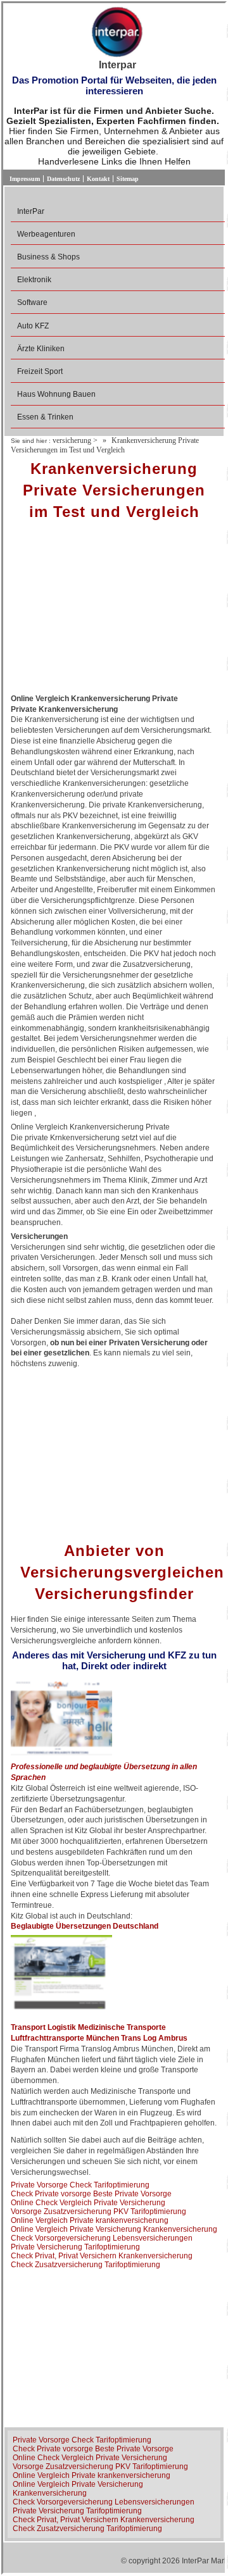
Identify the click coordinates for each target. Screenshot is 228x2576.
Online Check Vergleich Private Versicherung (88, 2203)
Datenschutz (63, 179)
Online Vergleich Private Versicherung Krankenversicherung (114, 2229)
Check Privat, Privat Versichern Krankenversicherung (102, 2256)
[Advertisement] (114, 611)
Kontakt (98, 179)
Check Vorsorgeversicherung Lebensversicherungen (102, 2238)
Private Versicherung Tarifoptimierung (75, 2247)
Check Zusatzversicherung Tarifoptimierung (85, 2265)
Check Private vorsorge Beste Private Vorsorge (91, 2194)
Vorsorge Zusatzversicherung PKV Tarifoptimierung (98, 2212)
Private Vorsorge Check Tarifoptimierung (80, 2185)
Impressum (25, 179)
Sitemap (128, 179)
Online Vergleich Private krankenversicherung (90, 2220)
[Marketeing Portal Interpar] (117, 33)
